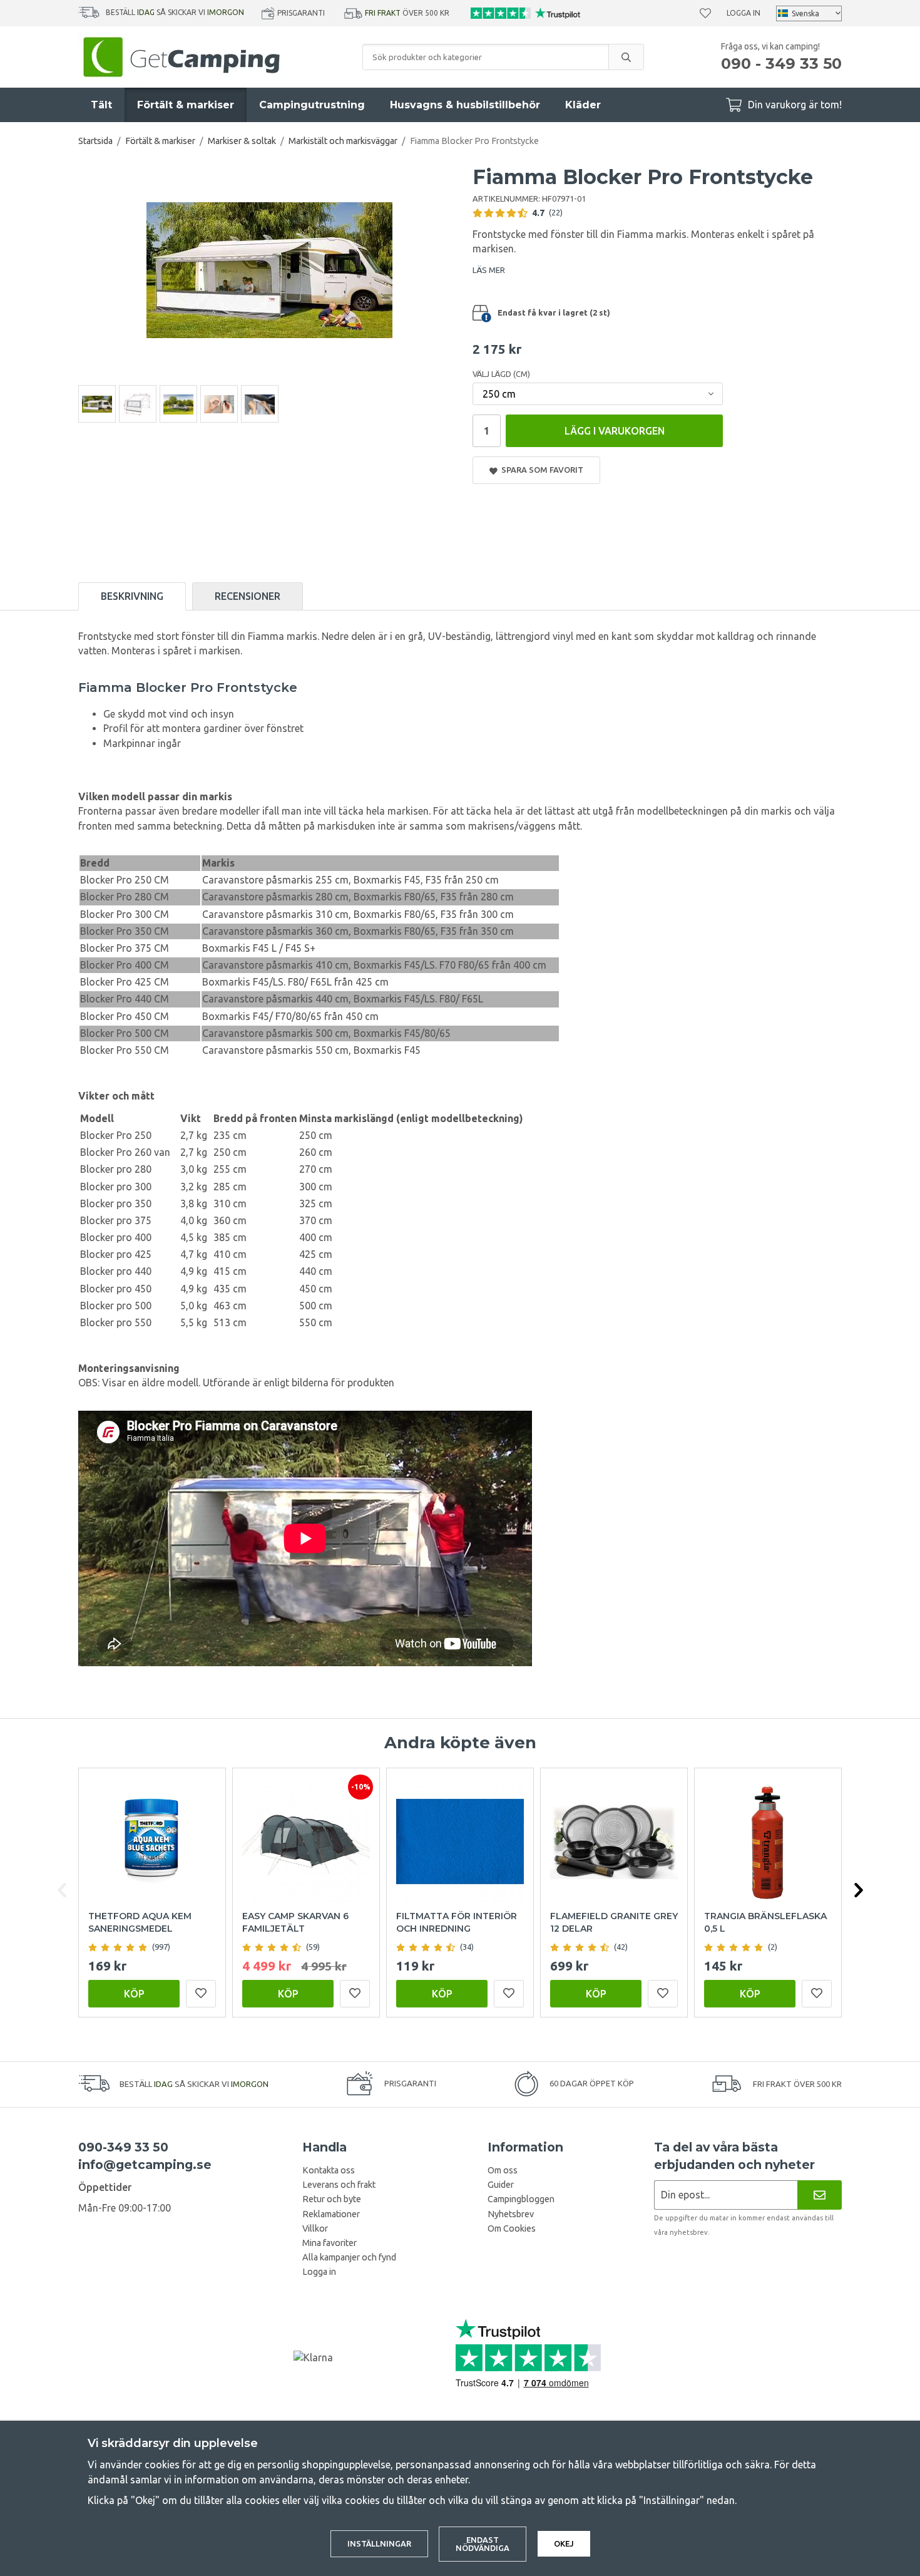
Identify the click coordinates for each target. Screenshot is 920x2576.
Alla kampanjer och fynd (349, 2257)
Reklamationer (331, 2214)
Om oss (503, 2170)
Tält (101, 105)
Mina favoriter (330, 2243)
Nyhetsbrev (511, 2214)
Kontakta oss (329, 2170)
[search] (626, 57)
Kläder (583, 105)
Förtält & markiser (186, 105)
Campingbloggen (521, 2199)
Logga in (744, 13)
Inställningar (379, 2543)
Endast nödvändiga (483, 2544)
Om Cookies (512, 2228)
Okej (564, 2543)
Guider (501, 2185)
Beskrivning (132, 596)
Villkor (315, 2228)
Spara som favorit (540, 470)
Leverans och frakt (339, 2185)
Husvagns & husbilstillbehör (465, 105)
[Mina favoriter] (705, 13)
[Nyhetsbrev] (820, 2195)
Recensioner (248, 596)
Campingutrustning (312, 105)
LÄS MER (489, 270)
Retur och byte (332, 2199)
